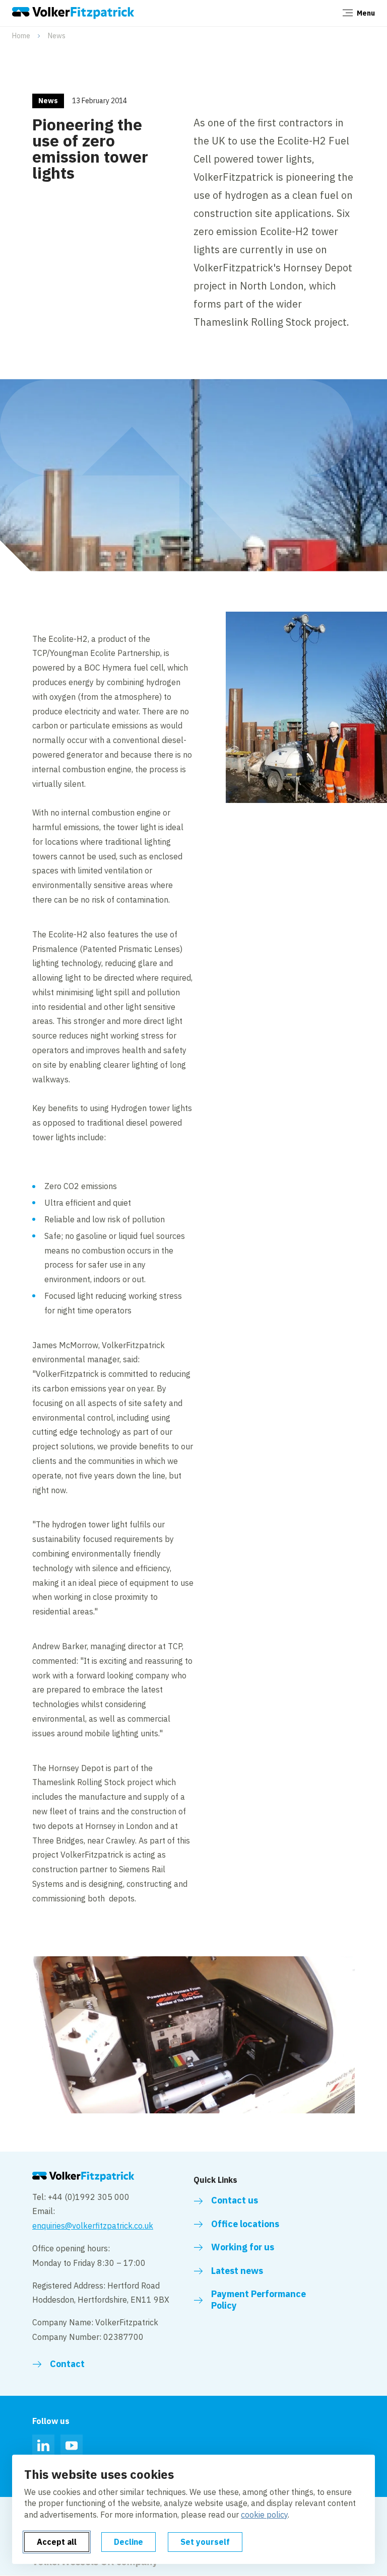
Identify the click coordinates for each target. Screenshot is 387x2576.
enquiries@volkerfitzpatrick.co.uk (93, 2226)
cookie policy (264, 2515)
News (57, 36)
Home (21, 36)
